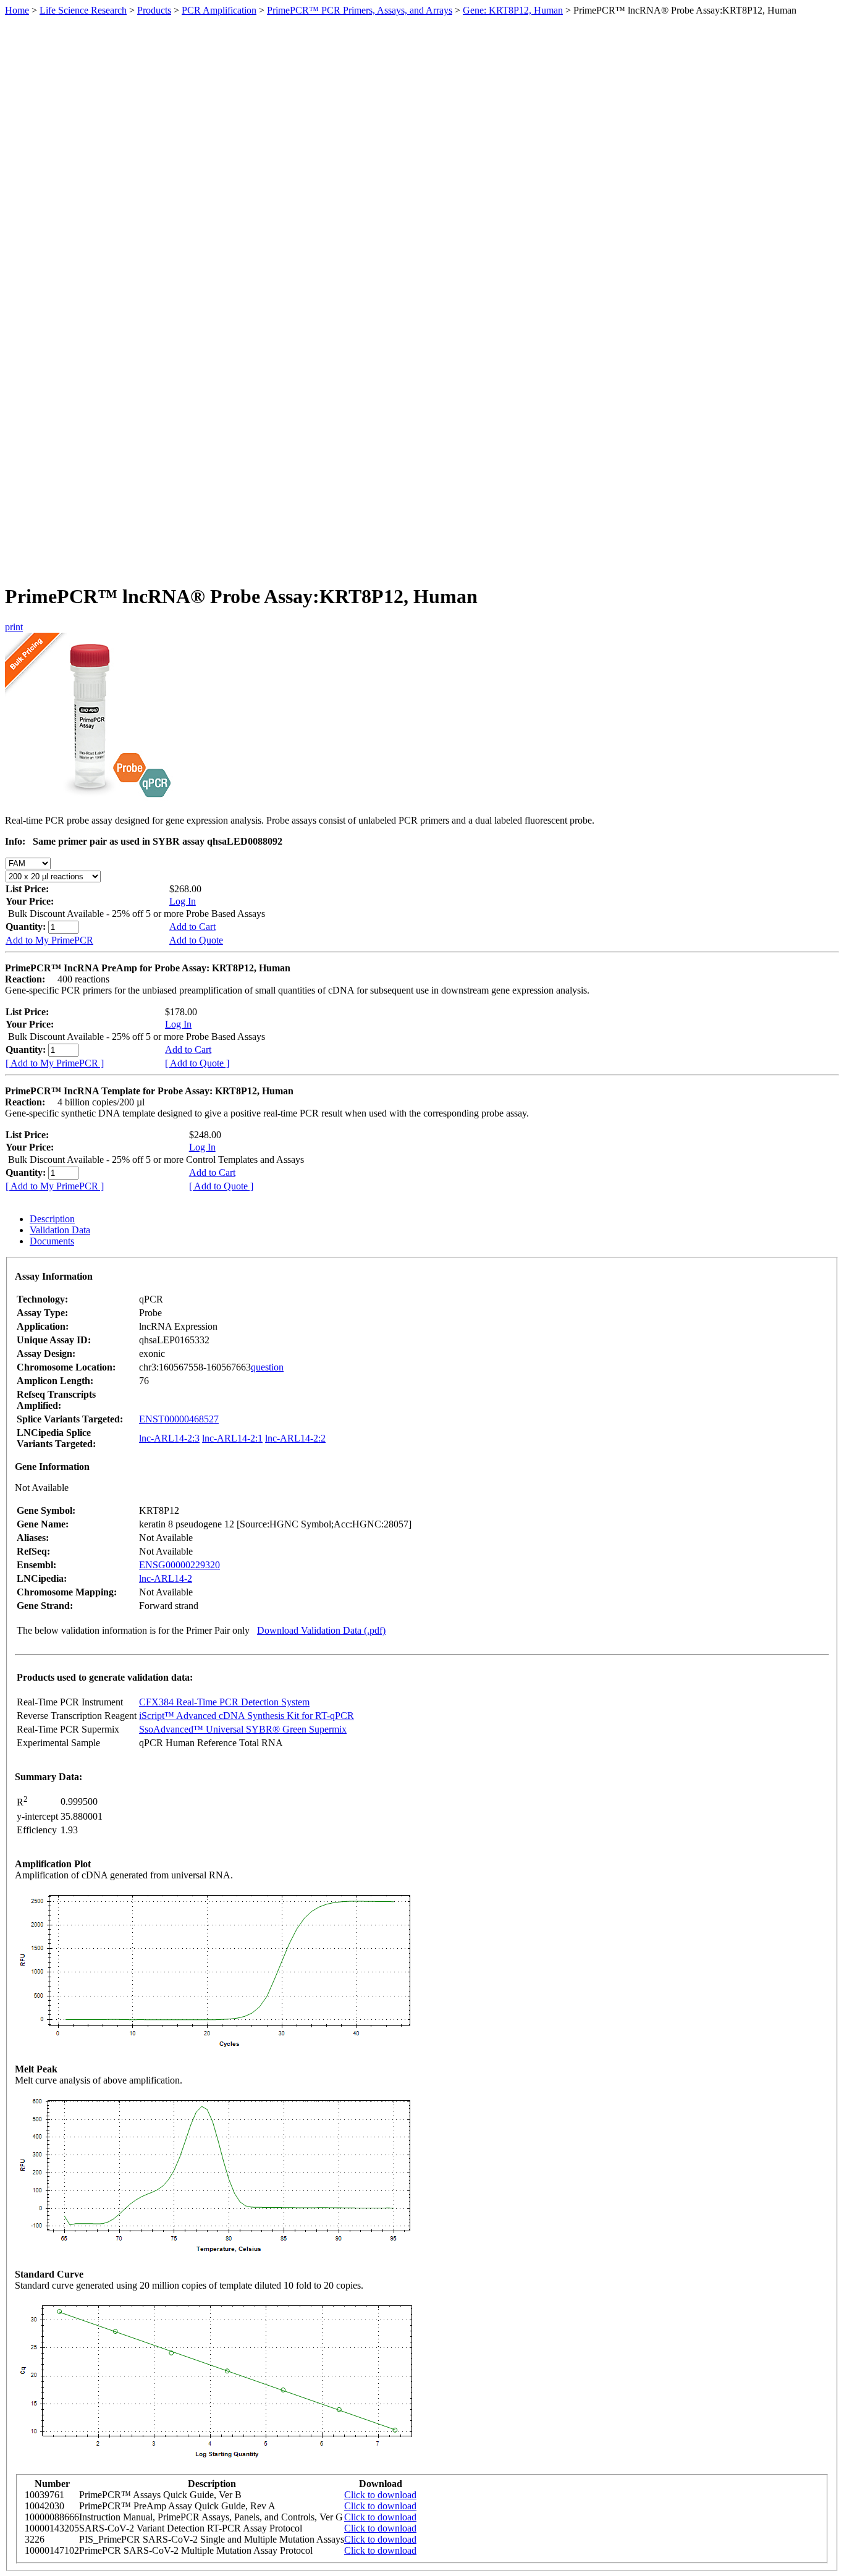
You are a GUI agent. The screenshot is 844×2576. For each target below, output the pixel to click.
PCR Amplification (219, 10)
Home (17, 10)
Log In (183, 901)
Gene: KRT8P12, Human (513, 10)
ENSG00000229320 (179, 1565)
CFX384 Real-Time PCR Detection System (224, 1702)
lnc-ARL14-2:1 (232, 1438)
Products (154, 10)
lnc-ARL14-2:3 (169, 1438)
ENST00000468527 (179, 1419)
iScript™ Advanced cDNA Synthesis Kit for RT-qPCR (247, 1716)
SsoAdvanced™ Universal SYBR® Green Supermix (243, 1729)
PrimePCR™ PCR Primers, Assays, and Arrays (360, 10)
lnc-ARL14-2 (166, 1578)
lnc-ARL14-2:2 (295, 1438)
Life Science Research (83, 10)
